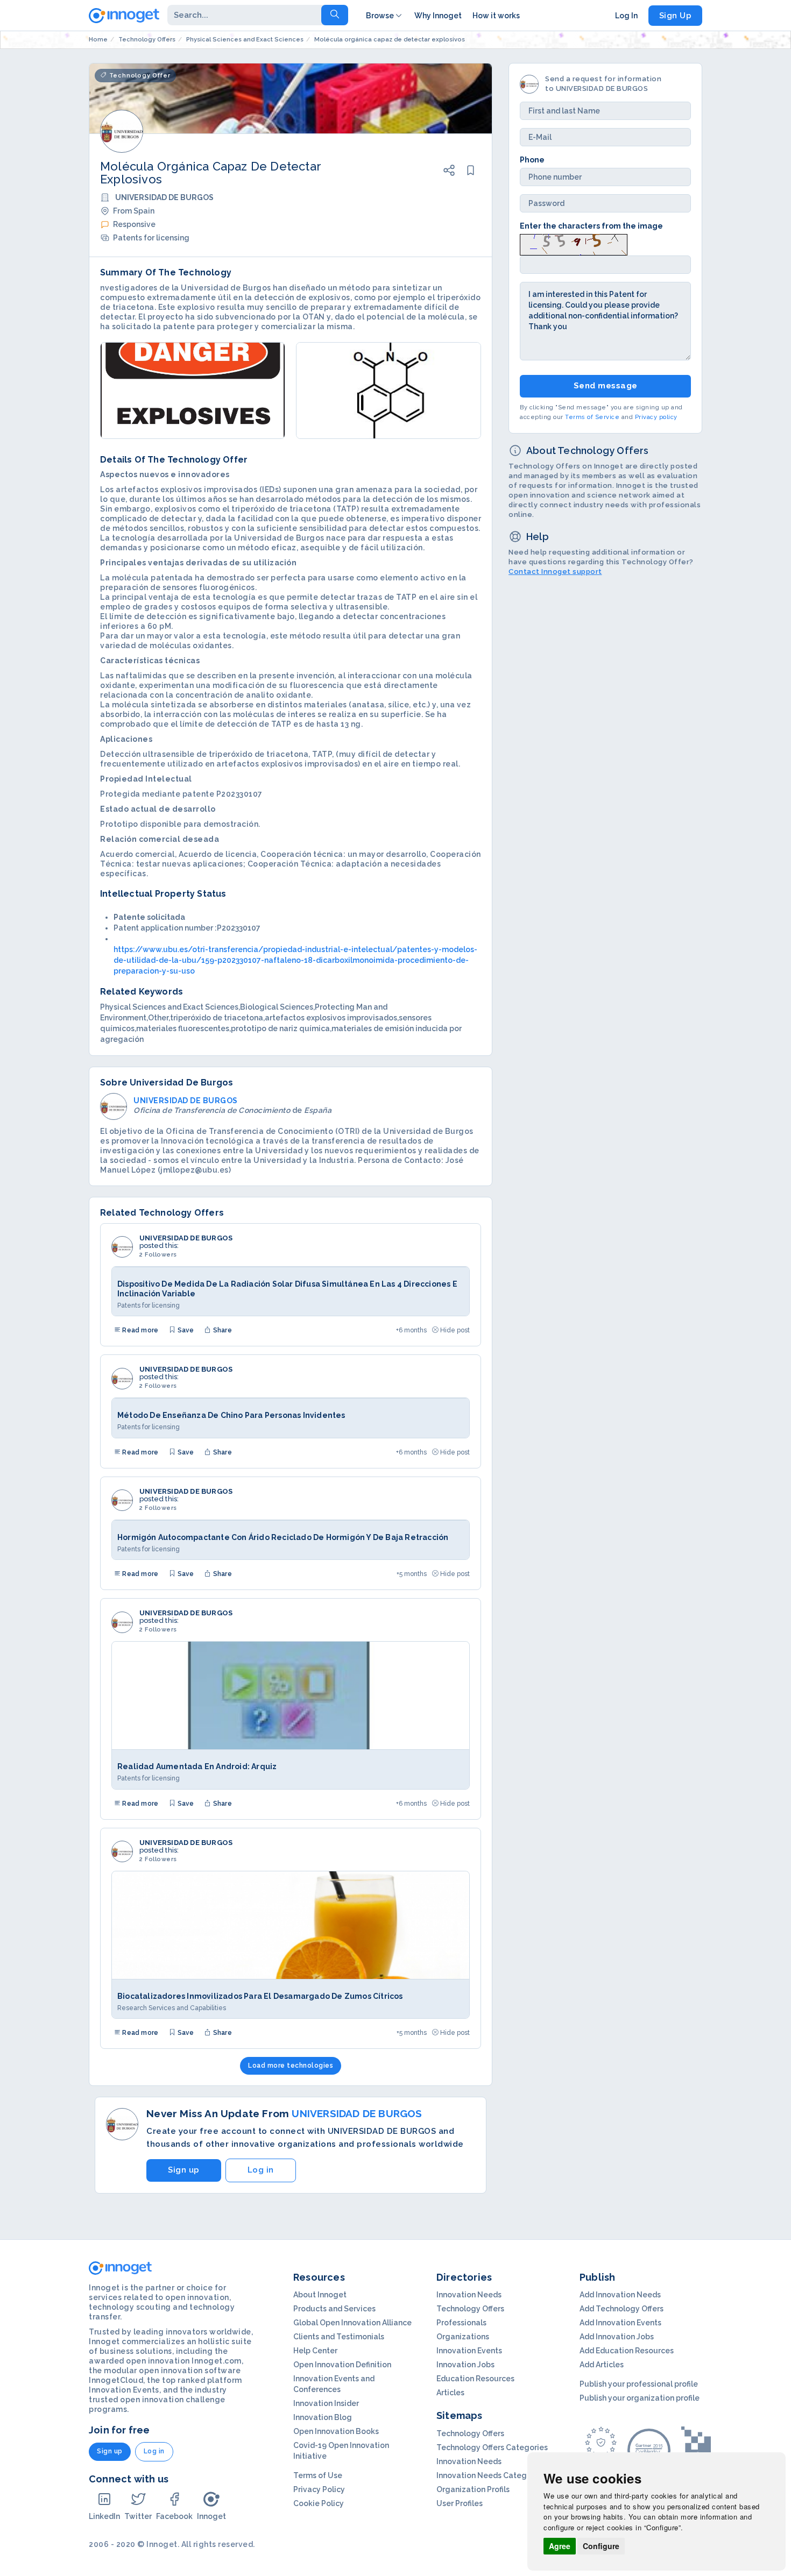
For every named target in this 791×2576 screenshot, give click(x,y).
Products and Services (334, 2309)
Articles (450, 2393)
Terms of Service (592, 417)
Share (222, 1330)
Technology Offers (470, 2309)
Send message (606, 386)
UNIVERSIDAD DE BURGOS (186, 1238)
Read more (139, 1330)
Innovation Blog (323, 2417)
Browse (380, 16)
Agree (560, 2546)
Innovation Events (469, 2351)
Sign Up (676, 16)
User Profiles (460, 2503)
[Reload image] (574, 244)
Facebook (174, 2516)
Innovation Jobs (465, 2365)
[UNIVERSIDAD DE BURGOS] (122, 1247)
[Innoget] (124, 13)
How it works (496, 16)
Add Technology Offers (621, 2309)
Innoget (211, 2516)
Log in (261, 2170)
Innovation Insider (326, 2403)
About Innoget (320, 2295)
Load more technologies (291, 2066)
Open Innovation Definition (342, 2365)
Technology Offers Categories (492, 2447)
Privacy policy (656, 417)
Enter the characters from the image (591, 226)
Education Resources (475, 2379)
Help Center (315, 2351)
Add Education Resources (627, 2351)
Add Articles (602, 2365)
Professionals (461, 2323)
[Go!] (335, 15)
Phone (532, 160)
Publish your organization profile (640, 2398)
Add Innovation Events (620, 2323)
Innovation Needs (469, 2295)
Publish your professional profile (639, 2384)
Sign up (184, 2170)
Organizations (463, 2337)
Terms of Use (318, 2475)
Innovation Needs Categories (491, 2475)
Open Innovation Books (336, 2431)
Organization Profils (473, 2489)
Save (185, 1330)
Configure (601, 2546)
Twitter (138, 2516)
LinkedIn (104, 2516)
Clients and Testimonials (339, 2337)
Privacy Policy (319, 2489)
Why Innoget (438, 16)
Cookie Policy (319, 2503)
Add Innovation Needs (620, 2295)
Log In (626, 16)
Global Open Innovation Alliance (352, 2323)
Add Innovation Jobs (617, 2337)
